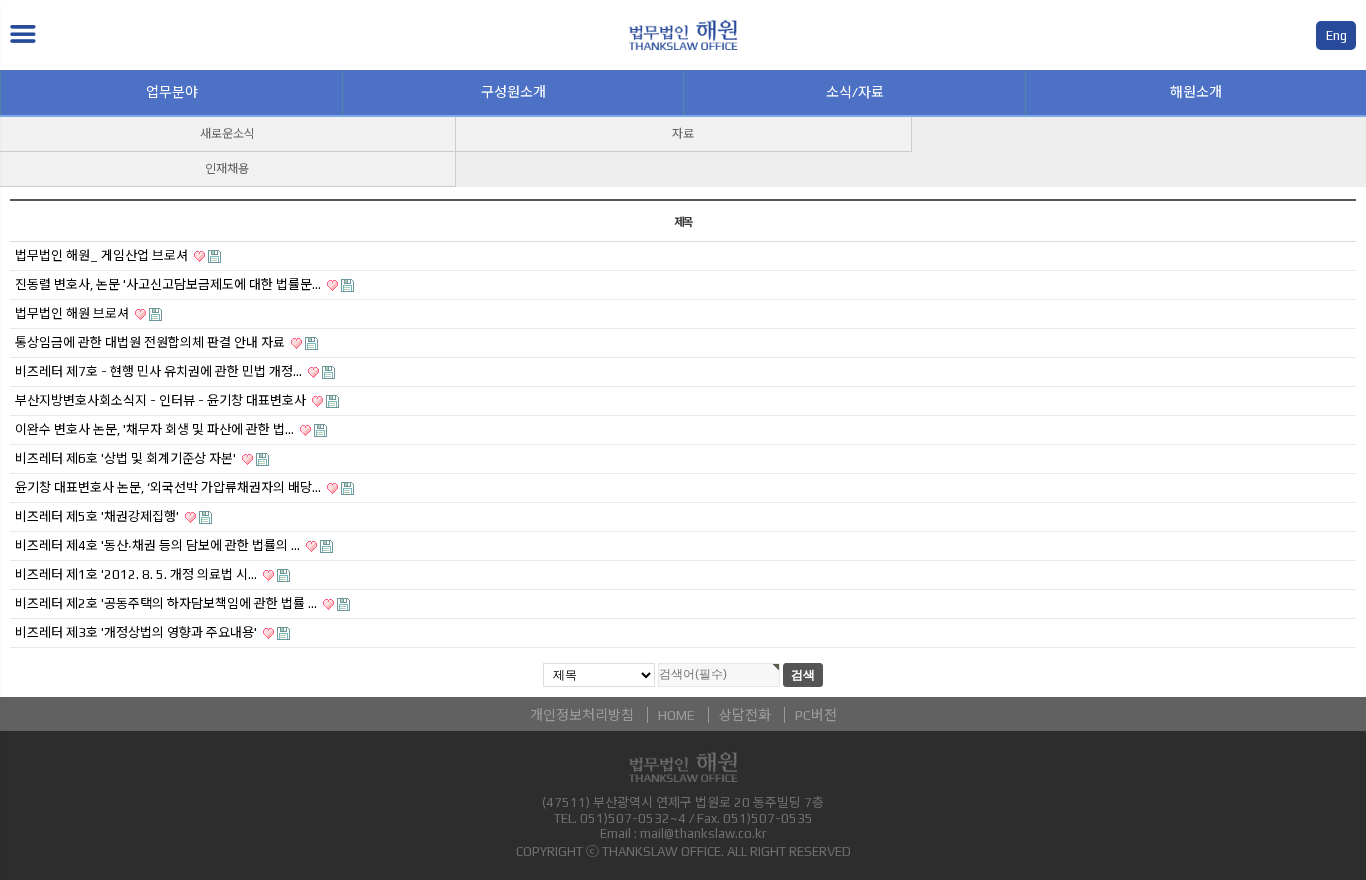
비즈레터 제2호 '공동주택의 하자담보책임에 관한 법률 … (167, 603)
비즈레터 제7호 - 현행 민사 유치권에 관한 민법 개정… (160, 371)
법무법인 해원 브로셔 (73, 313)
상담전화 (745, 715)
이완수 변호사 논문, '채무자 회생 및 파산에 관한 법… (156, 429)
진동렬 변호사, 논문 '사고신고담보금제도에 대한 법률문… (169, 284)
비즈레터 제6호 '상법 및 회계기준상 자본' (127, 458)
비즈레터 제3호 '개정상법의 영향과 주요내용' (137, 632)
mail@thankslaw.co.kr (703, 833)
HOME (676, 715)
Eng (1336, 35)
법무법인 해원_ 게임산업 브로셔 (103, 255)
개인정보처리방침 (582, 715)
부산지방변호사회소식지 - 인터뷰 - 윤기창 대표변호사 (162, 400)
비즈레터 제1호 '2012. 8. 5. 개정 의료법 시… (137, 574)
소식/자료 (855, 92)
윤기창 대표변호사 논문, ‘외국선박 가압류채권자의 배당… (169, 487)
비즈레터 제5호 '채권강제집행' (98, 516)
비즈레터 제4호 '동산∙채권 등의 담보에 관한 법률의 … (159, 545)
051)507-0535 (768, 818)
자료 (683, 134)
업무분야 (172, 92)
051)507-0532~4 (633, 818)
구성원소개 (513, 92)
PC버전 (816, 715)
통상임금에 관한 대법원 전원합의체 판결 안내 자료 (151, 342)
